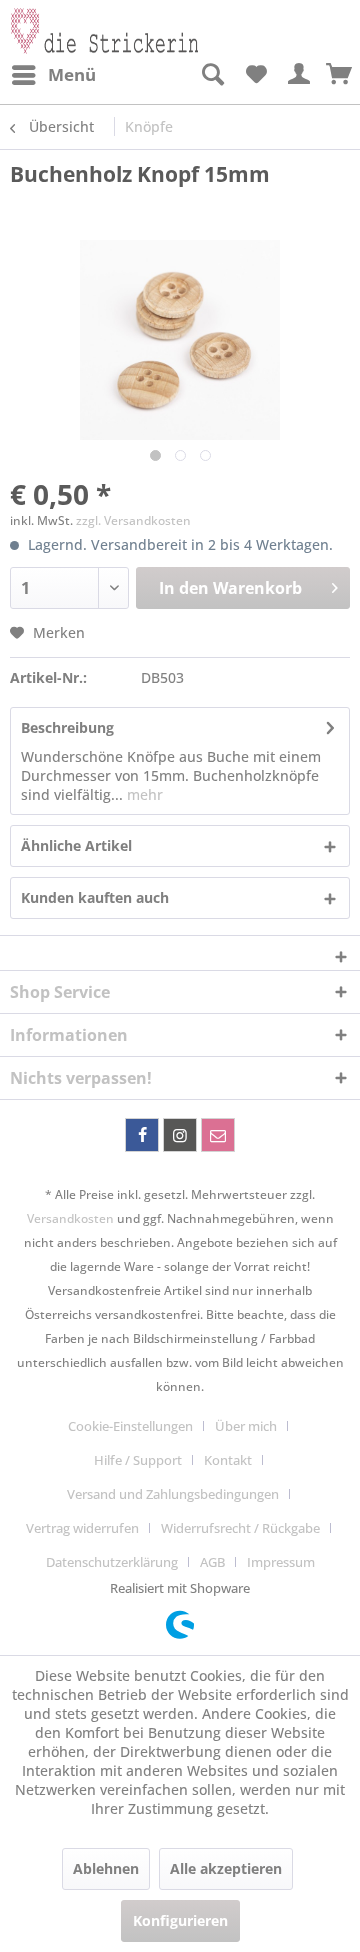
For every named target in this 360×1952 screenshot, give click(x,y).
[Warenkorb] (340, 75)
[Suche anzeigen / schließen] (212, 75)
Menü (72, 74)
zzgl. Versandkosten (133, 520)
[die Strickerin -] (95, 27)
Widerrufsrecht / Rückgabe (240, 1528)
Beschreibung (67, 727)
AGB (212, 1562)
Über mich (246, 1426)
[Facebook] (142, 1135)
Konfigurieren (180, 1920)
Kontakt (228, 1460)
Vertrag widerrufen (82, 1528)
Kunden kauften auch (95, 897)
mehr (143, 794)
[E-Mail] (218, 1135)
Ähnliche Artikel (76, 845)
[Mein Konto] (300, 75)
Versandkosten (70, 1218)
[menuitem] (53, 75)
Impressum (281, 1562)
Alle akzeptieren (226, 1868)
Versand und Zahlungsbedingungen (173, 1494)
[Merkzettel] (256, 75)
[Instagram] (180, 1135)
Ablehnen (106, 1868)
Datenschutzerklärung (112, 1562)
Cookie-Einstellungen (130, 1426)
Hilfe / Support (138, 1460)
